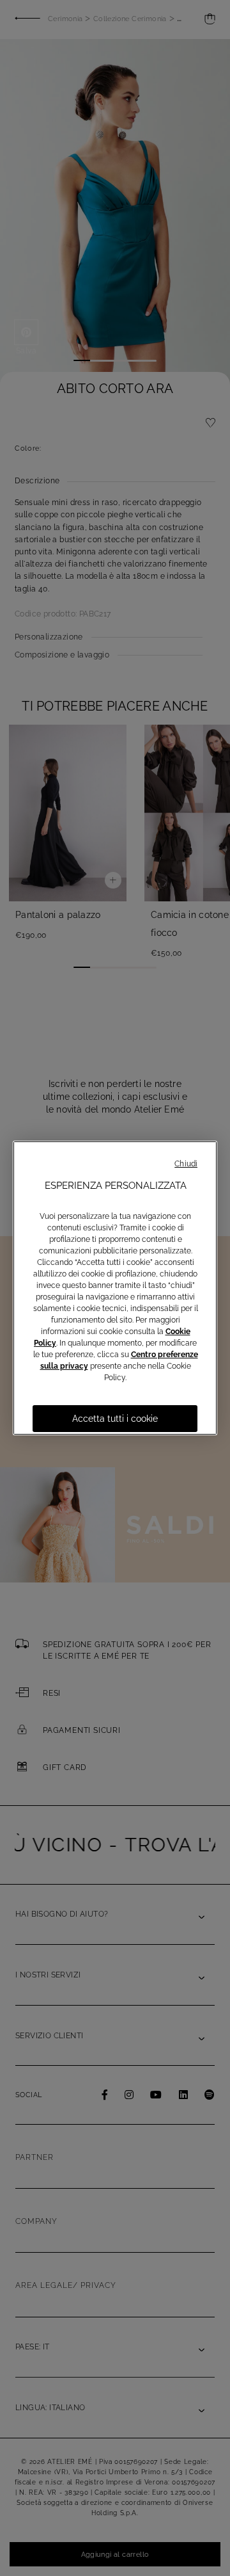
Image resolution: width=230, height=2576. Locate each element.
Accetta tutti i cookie (115, 1419)
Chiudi (186, 1164)
